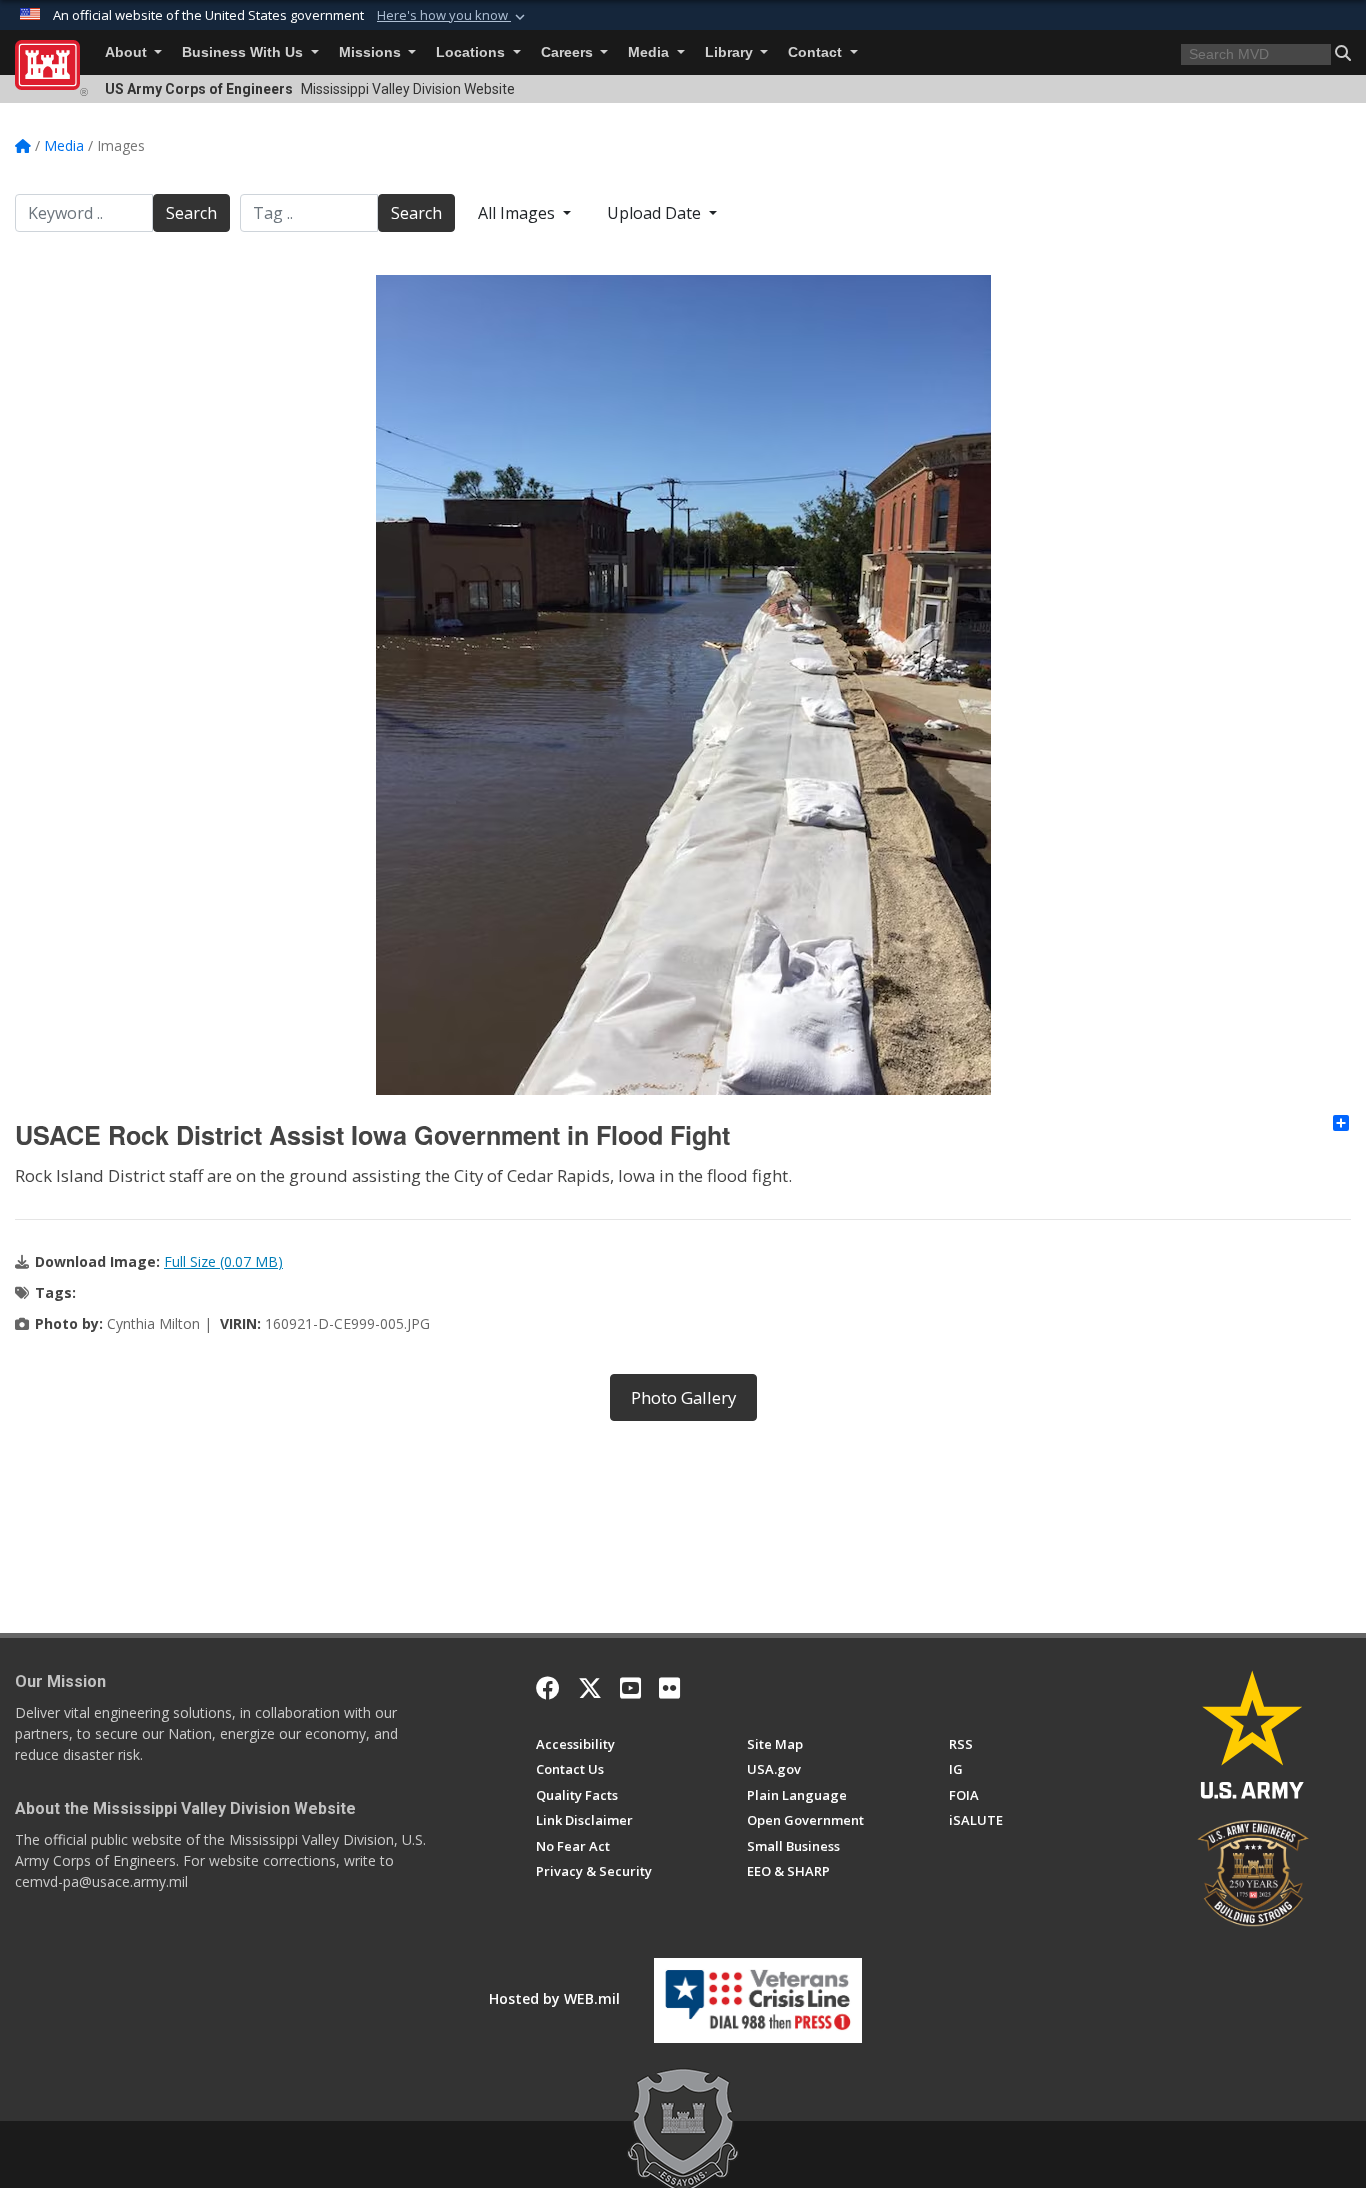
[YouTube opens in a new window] (630, 1688)
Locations (472, 52)
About (128, 52)
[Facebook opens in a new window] (548, 1688)
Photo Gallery (683, 1397)
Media (650, 52)
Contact (817, 52)
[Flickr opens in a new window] (669, 1688)
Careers (569, 52)
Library (731, 52)
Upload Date (656, 213)
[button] (453, 16)
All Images (518, 213)
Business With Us (244, 52)
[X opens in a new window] (590, 1688)
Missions (372, 52)
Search (191, 213)
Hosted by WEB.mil (554, 1998)
